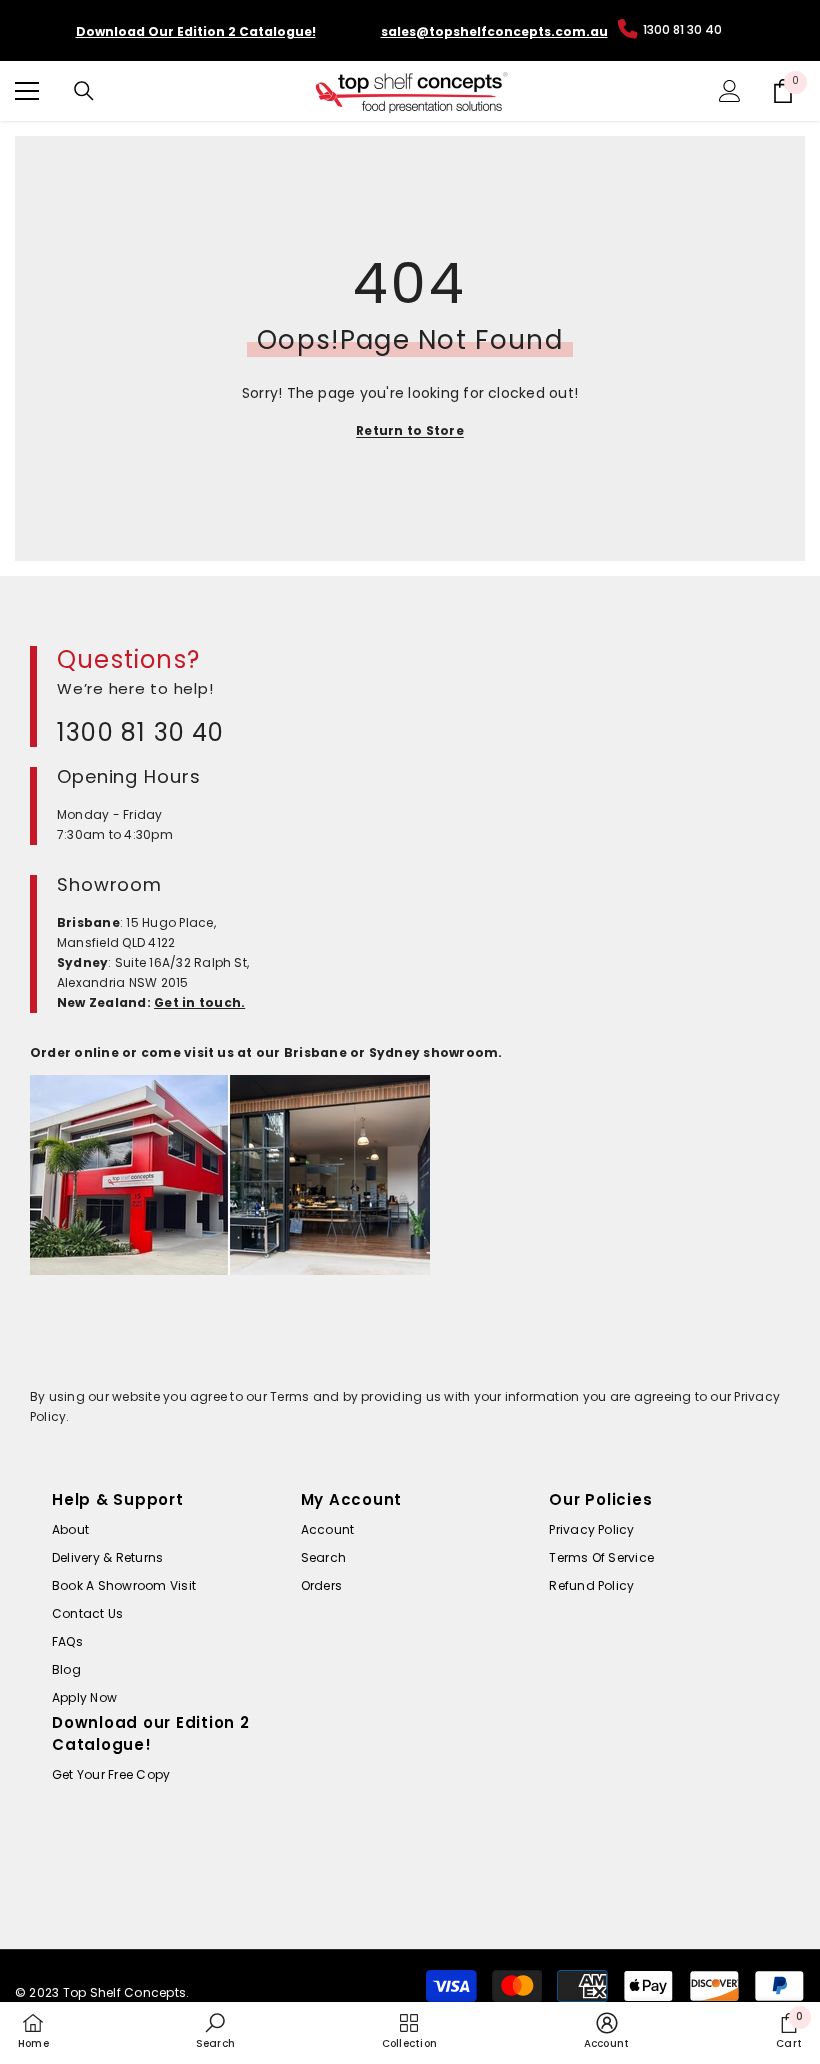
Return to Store (410, 430)
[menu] (27, 91)
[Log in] (730, 91)
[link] (215, 2031)
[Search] (84, 91)
